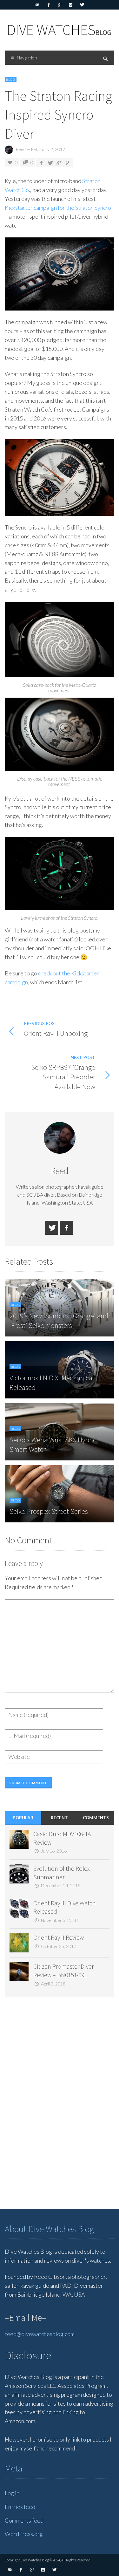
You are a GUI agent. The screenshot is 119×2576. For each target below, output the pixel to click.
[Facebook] (49, 5)
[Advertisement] (52, 2101)
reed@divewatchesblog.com (40, 2334)
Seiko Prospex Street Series (49, 1511)
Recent (59, 1818)
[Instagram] (71, 5)
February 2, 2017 (48, 149)
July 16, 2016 (54, 1851)
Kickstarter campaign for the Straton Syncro (58, 208)
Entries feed (20, 2507)
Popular (23, 1818)
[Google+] (60, 5)
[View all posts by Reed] (60, 1138)
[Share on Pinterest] (67, 163)
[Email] (37, 5)
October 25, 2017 (59, 1946)
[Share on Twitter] (50, 163)
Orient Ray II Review (59, 1937)
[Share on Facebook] (41, 163)
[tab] (23, 1818)
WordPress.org (24, 2534)
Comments (96, 1818)
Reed (21, 149)
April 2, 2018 (53, 1984)
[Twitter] (82, 5)
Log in (12, 2493)
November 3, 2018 (59, 1920)
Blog (11, 79)
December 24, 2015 (61, 1886)
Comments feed (24, 2520)
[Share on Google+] (59, 163)
